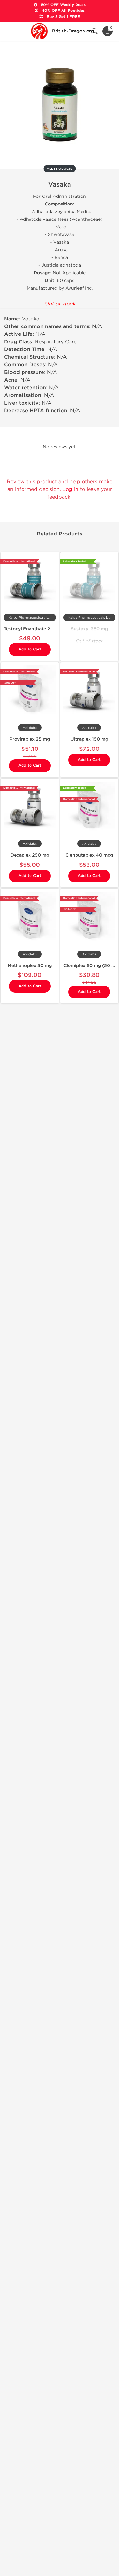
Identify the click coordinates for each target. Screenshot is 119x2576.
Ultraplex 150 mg (89, 739)
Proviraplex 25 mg (30, 739)
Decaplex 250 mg (30, 855)
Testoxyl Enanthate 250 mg (34, 629)
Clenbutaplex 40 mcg (89, 855)
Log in (70, 489)
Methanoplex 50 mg (30, 966)
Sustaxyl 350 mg (89, 629)
